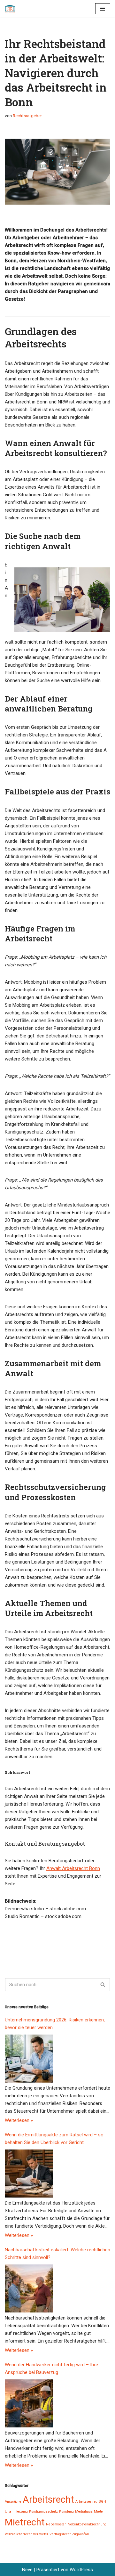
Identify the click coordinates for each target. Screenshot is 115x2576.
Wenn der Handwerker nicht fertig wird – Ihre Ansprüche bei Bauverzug (51, 2369)
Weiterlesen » (19, 2120)
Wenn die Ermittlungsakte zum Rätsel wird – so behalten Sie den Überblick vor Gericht (54, 2139)
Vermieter (41, 2534)
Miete (98, 2511)
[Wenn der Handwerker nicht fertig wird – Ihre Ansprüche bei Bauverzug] (29, 2403)
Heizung (21, 2511)
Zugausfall (80, 2534)
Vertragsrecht (60, 2534)
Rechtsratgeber (27, 116)
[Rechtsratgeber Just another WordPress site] (11, 9)
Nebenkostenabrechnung (87, 2524)
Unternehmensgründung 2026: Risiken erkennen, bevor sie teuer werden (55, 2024)
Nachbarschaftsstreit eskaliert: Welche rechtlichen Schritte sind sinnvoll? (57, 2254)
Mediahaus (84, 2511)
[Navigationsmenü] (103, 9)
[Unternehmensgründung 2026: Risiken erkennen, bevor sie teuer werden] (29, 2059)
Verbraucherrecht (18, 2534)
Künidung (66, 2511)
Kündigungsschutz (43, 2511)
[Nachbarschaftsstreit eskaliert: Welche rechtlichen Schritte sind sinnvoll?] (29, 2288)
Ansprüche (13, 2502)
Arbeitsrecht (48, 2499)
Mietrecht (25, 2522)
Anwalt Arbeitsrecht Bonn (73, 1868)
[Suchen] (103, 1985)
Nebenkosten (56, 2524)
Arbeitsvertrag (86, 2502)
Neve (27, 2570)
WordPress (81, 2570)
